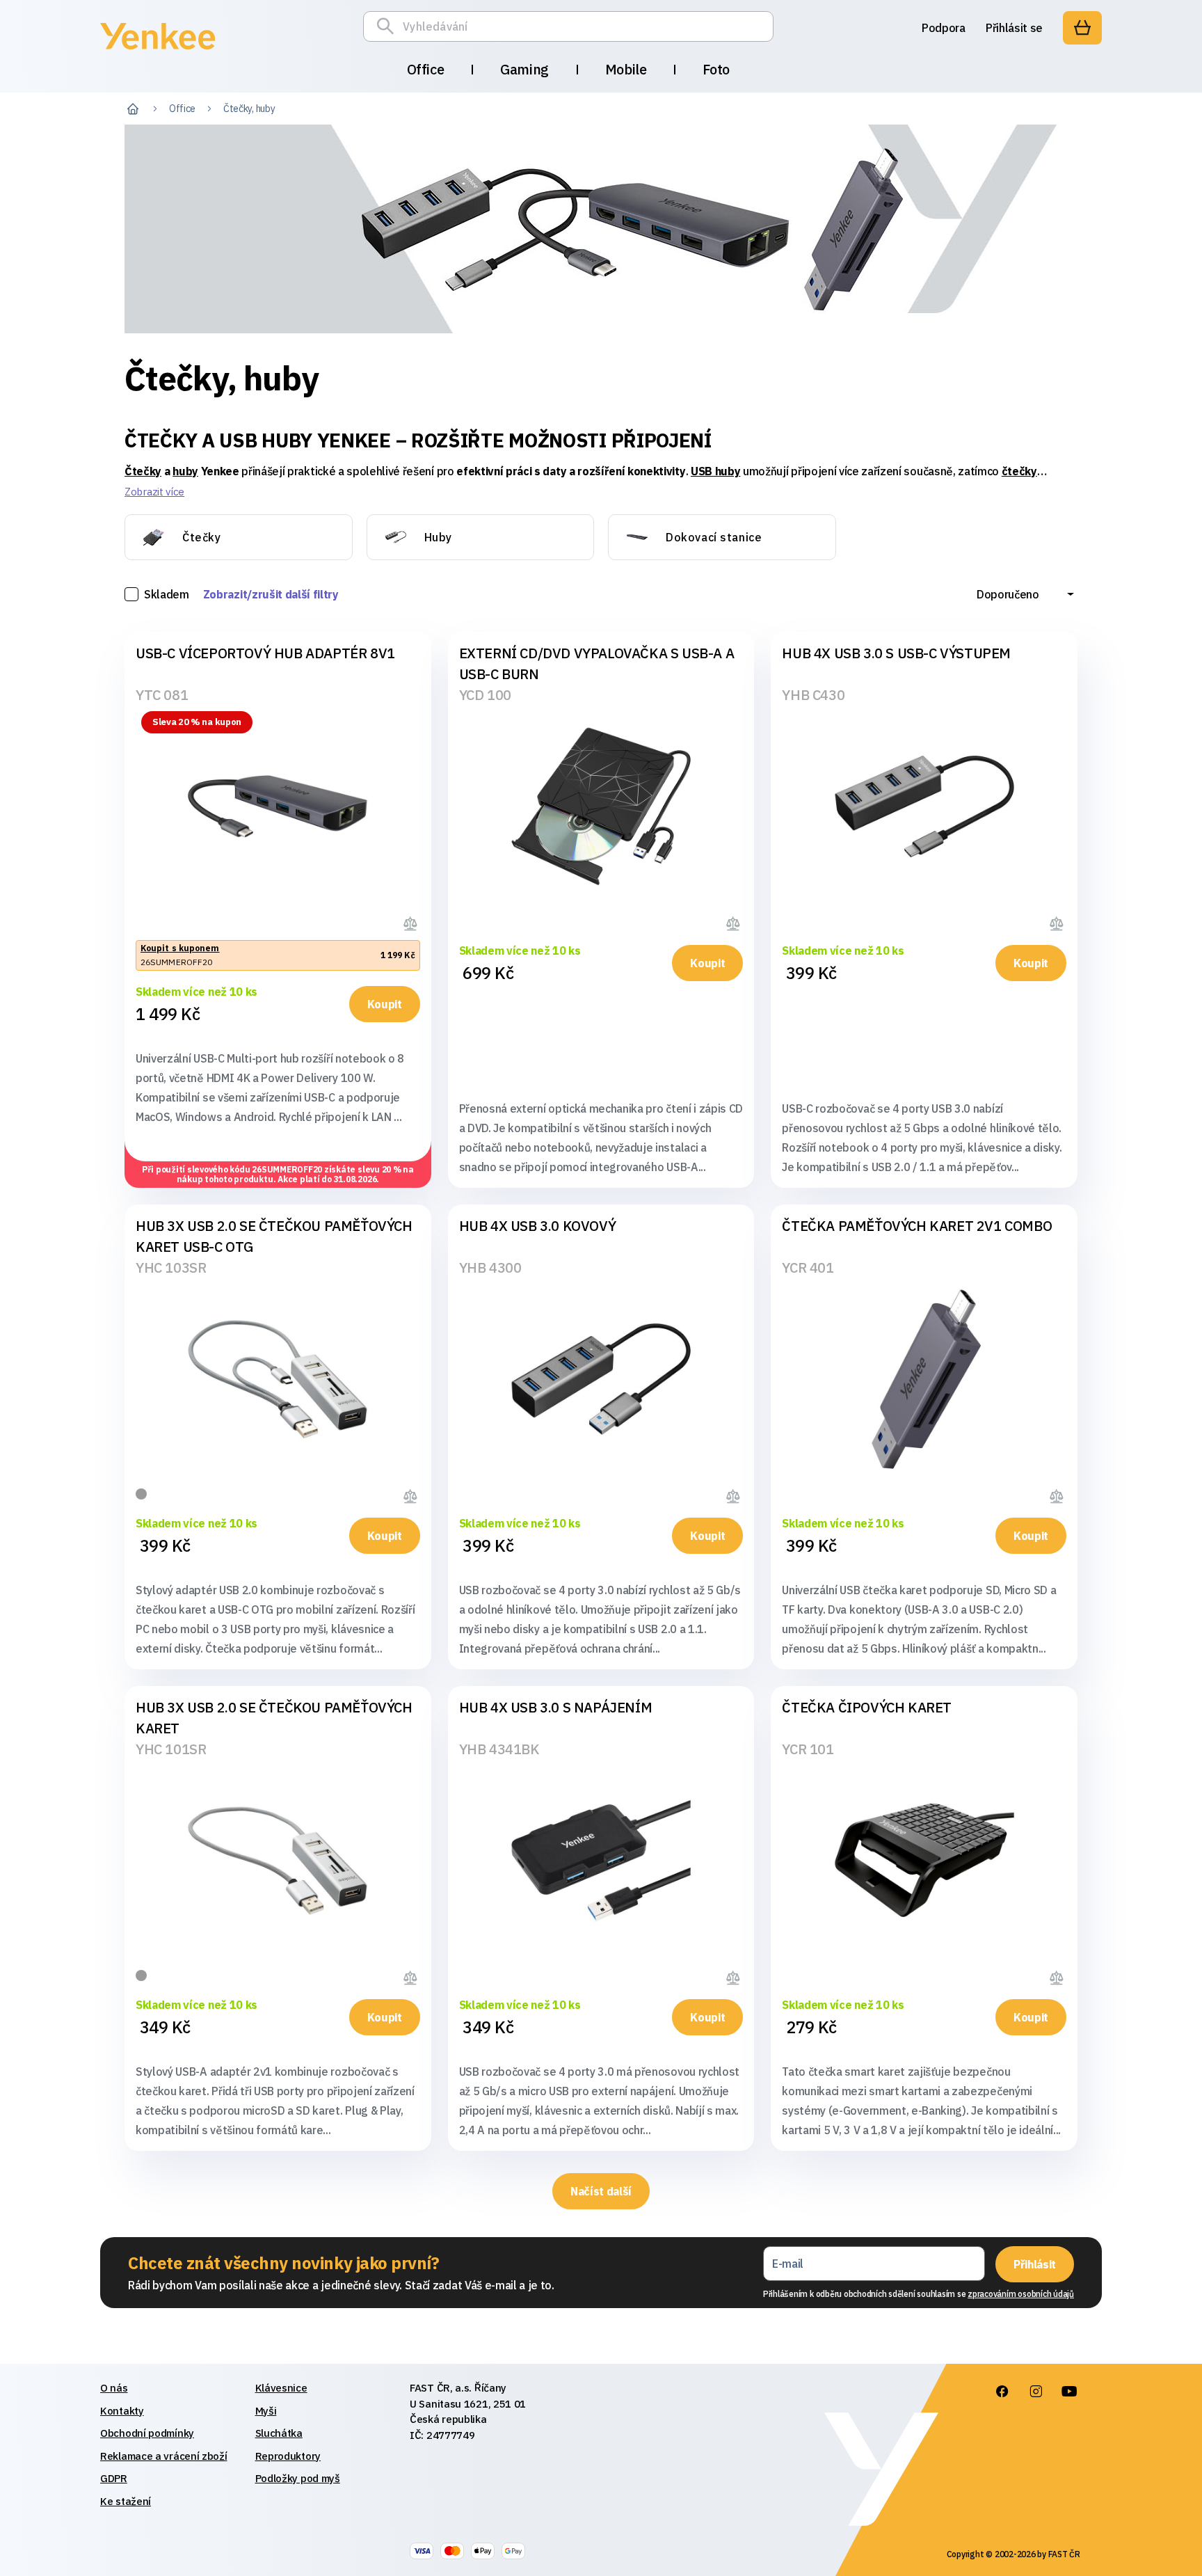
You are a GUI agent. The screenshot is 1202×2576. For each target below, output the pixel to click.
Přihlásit (1035, 2264)
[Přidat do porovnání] (412, 921)
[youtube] (1069, 2392)
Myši (266, 2411)
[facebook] (1002, 2392)
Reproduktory (288, 2456)
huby (185, 471)
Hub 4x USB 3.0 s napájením (556, 1707)
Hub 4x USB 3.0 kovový (538, 1226)
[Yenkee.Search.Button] (389, 26)
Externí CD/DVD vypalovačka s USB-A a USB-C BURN (597, 663)
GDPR (114, 2478)
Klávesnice (281, 2388)
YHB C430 (813, 695)
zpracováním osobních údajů (1021, 2294)
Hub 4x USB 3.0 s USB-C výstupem (896, 653)
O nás (114, 2388)
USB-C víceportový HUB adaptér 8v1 (265, 653)
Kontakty (122, 2411)
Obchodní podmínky (147, 2433)
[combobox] (1025, 594)
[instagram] (1036, 2392)
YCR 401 (808, 1267)
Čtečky (143, 471)
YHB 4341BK (499, 1749)
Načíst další (601, 2191)
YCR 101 (808, 1749)
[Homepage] (158, 51)
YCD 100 (485, 695)
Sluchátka (279, 2433)
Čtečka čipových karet (867, 1707)
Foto (716, 69)
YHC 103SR (171, 1267)
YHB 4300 (490, 1267)
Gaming (524, 69)
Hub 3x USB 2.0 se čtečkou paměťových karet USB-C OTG (274, 1236)
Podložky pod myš (298, 2478)
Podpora (944, 28)
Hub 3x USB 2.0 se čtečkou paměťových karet (274, 1718)
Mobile (626, 69)
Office (426, 69)
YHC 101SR (171, 1749)
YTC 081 (162, 695)
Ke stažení (126, 2501)
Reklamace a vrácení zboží (164, 2456)
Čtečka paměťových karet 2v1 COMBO (917, 1226)
